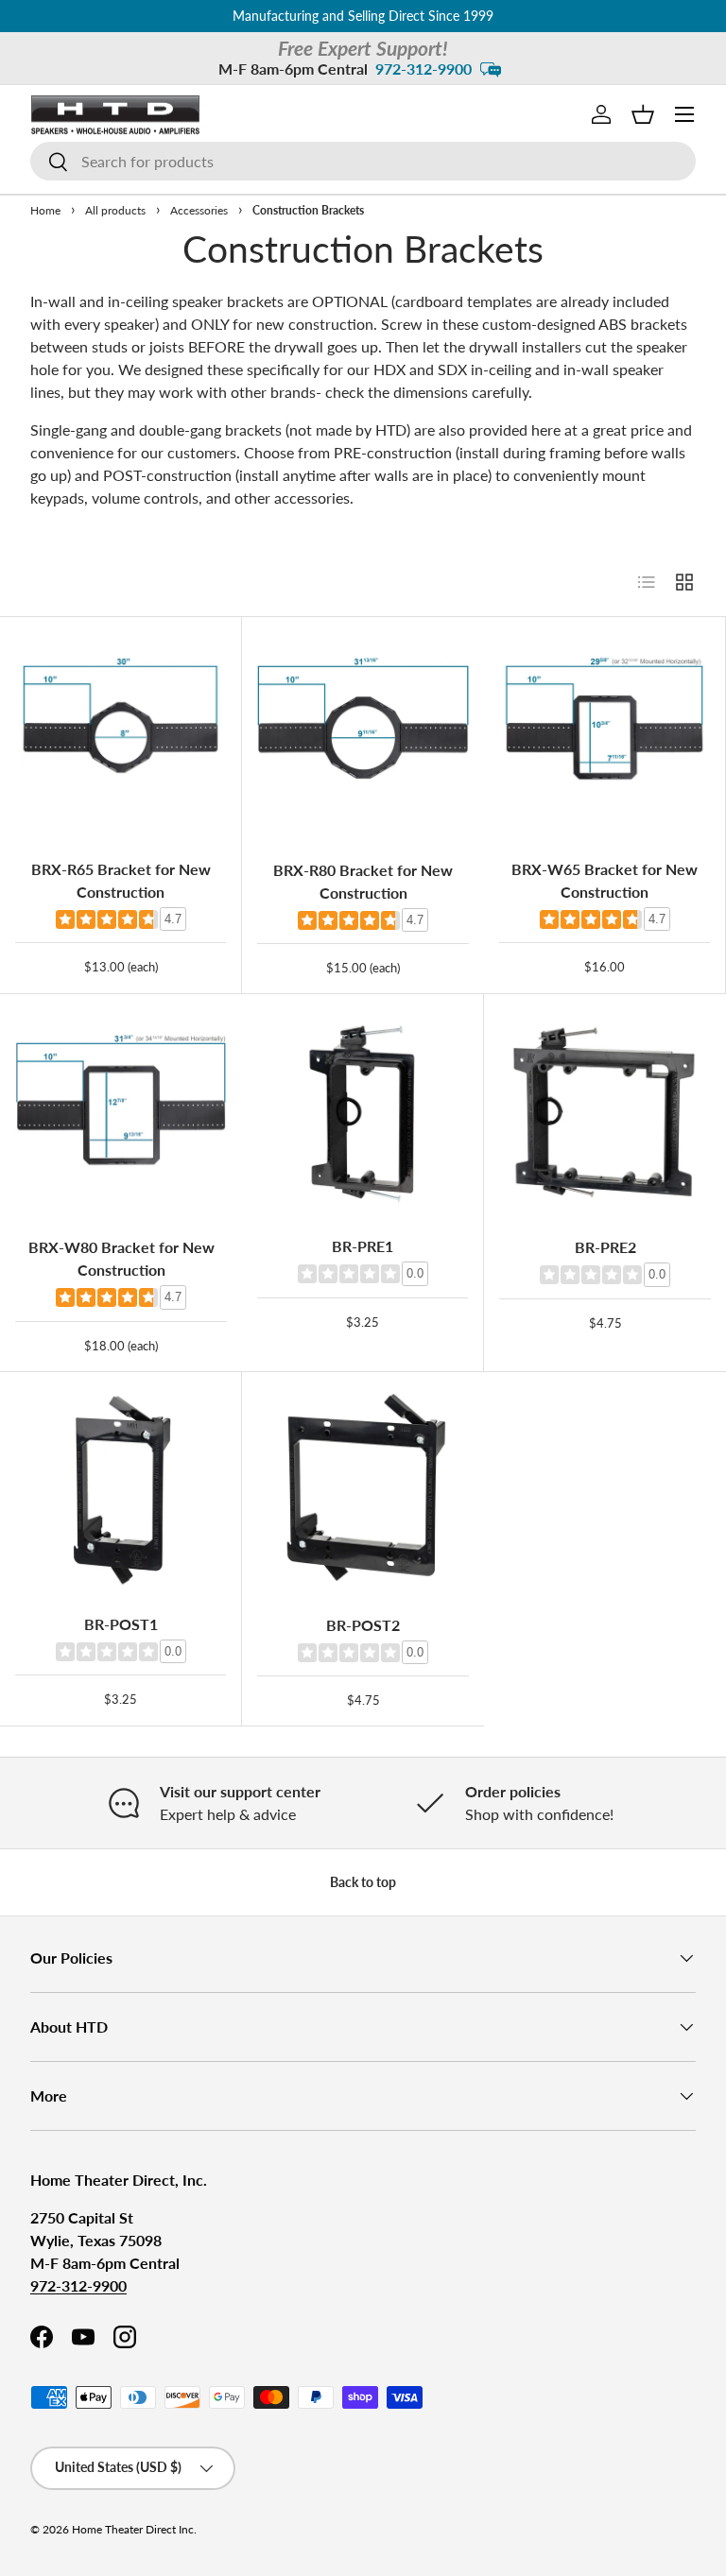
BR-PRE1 (363, 1246)
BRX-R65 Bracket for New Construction (121, 880)
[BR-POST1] (121, 1493)
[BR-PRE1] (363, 1115)
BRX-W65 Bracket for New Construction (605, 880)
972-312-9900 (423, 69)
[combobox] (363, 161)
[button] (643, 114)
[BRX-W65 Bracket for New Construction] (605, 738)
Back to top (363, 1882)
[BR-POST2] (363, 1493)
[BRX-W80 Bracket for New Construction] (121, 1115)
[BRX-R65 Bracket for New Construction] (121, 738)
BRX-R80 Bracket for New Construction (363, 881)
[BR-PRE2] (605, 1115)
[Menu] (684, 114)
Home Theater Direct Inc (133, 2529)
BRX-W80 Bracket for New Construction (121, 1258)
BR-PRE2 (605, 1247)
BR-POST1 (121, 1624)
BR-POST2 (363, 1625)
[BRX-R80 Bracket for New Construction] (363, 738)
